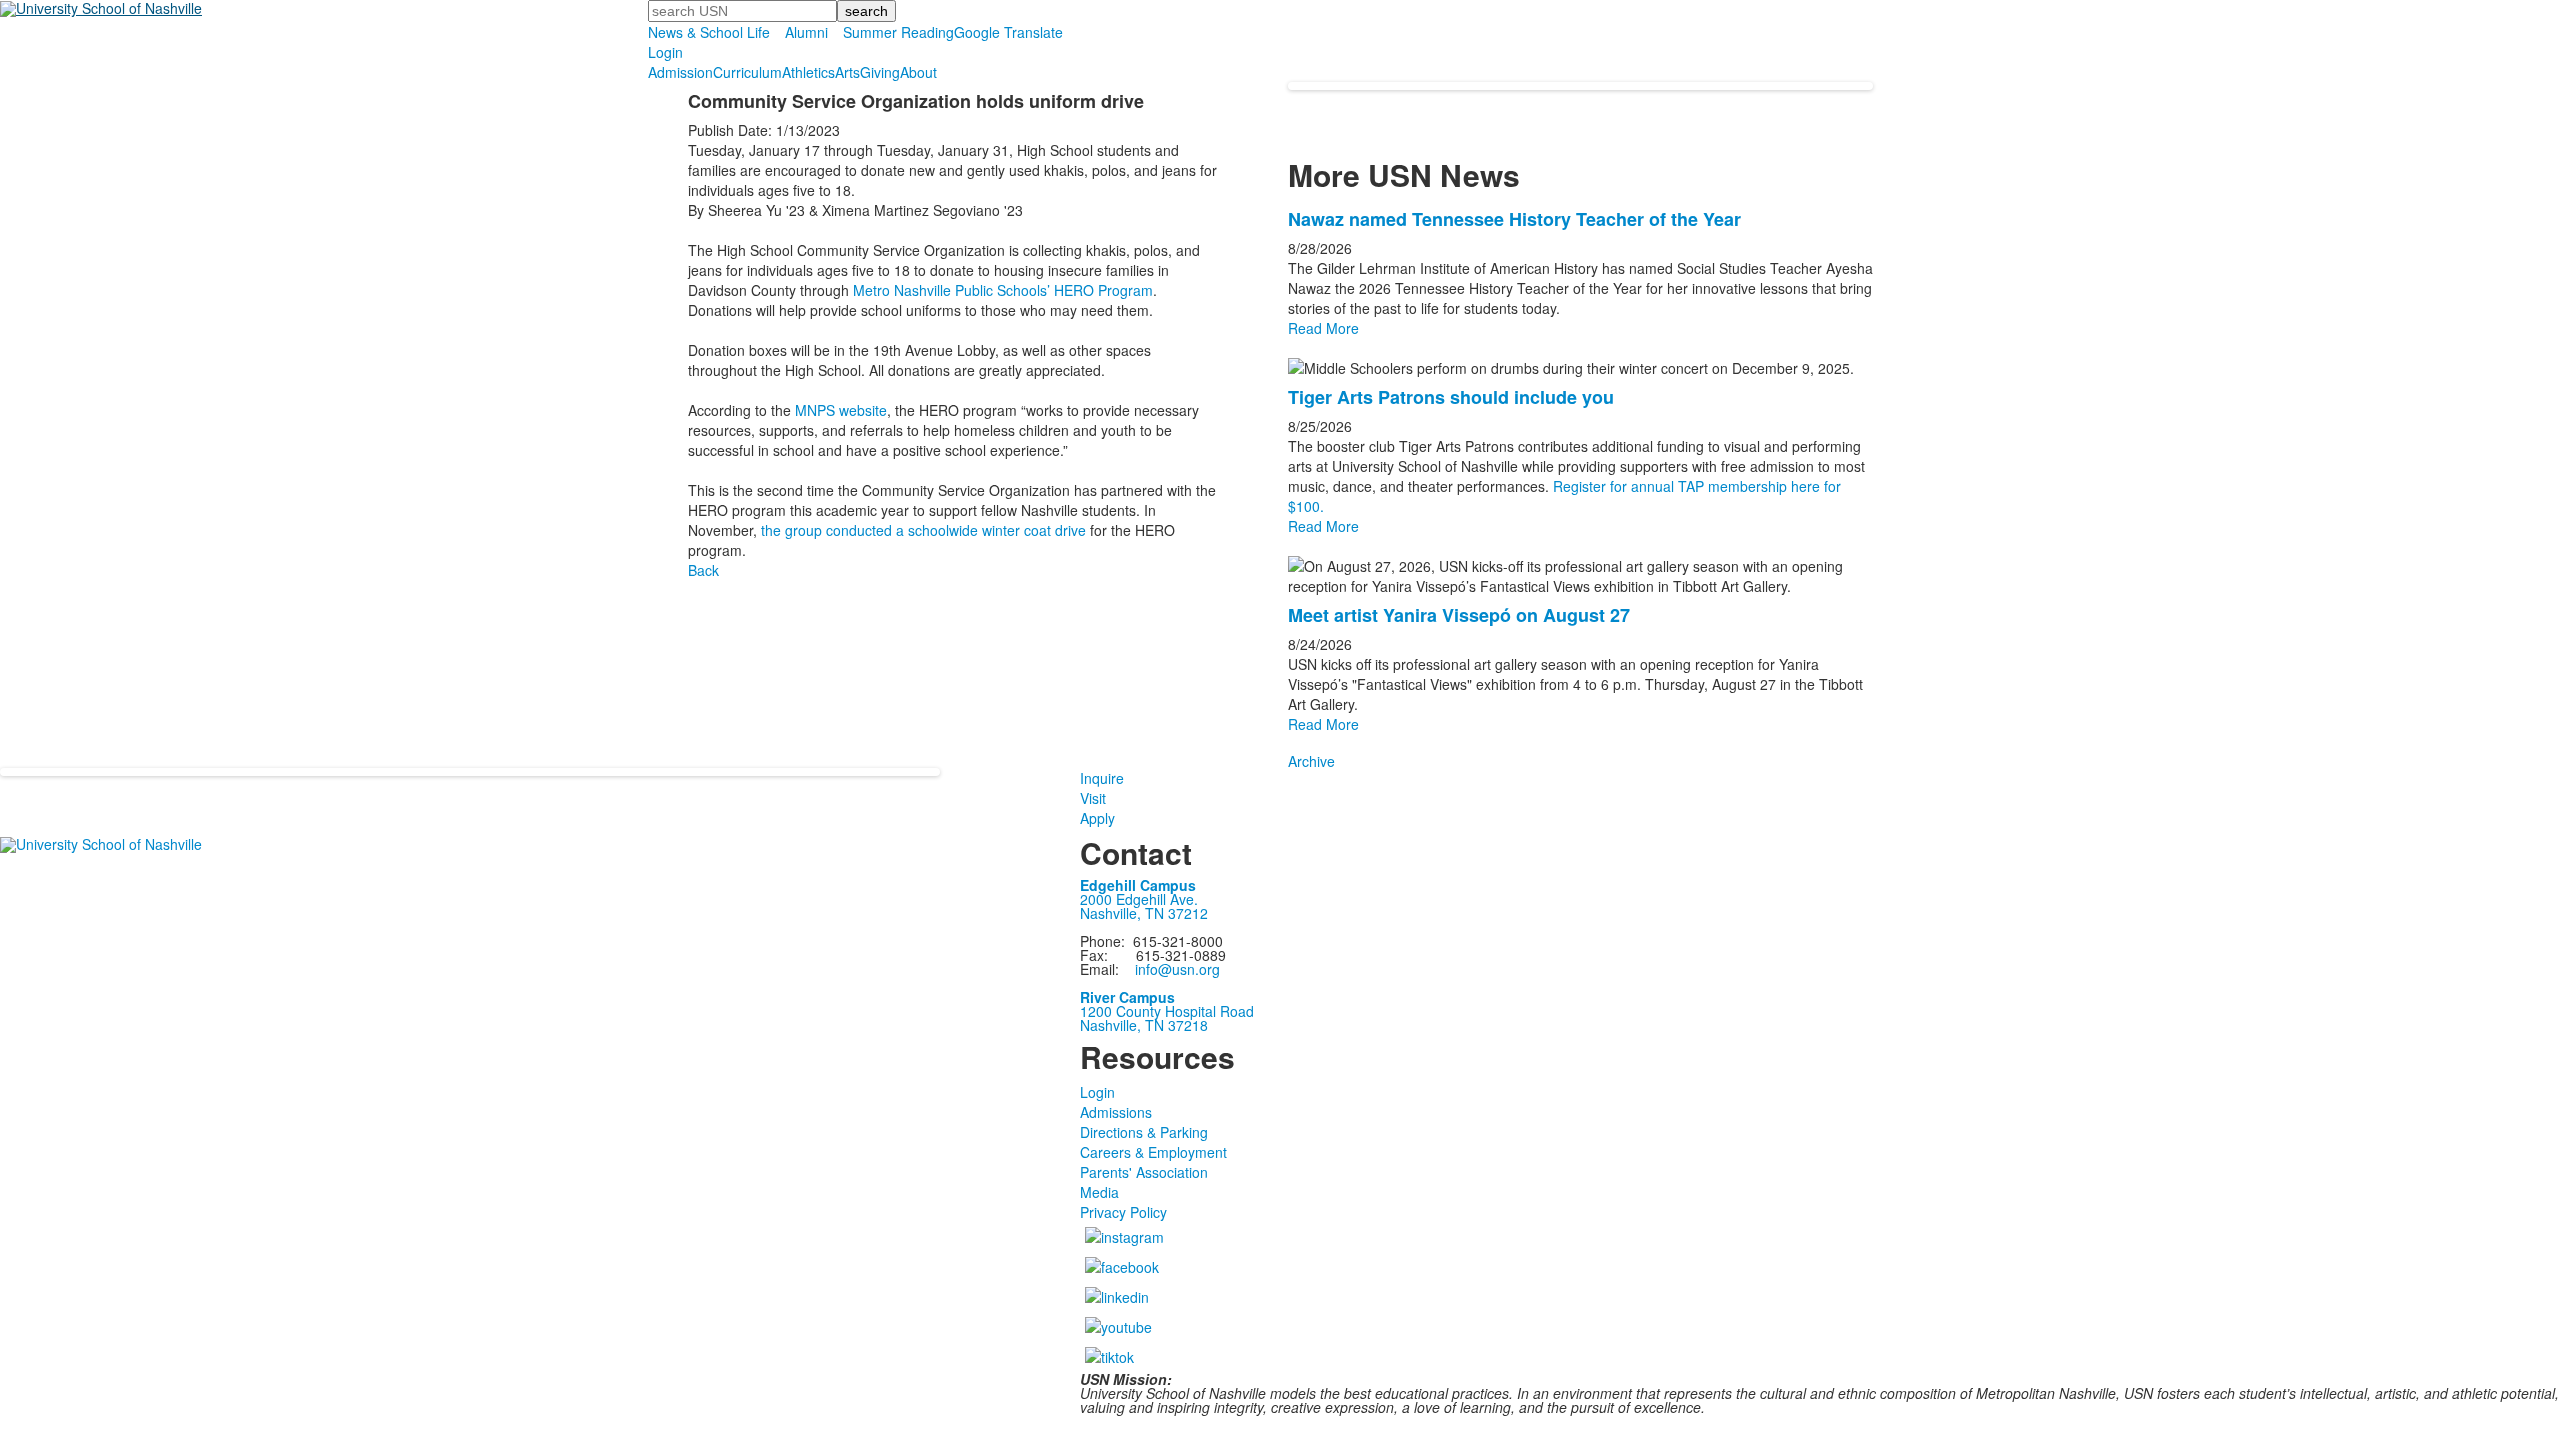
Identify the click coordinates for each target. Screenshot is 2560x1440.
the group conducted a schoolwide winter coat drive (923, 530)
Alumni (806, 32)
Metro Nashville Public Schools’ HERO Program (1003, 290)
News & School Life (709, 32)
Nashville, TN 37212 (1144, 913)
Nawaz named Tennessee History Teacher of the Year (1514, 219)
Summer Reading (898, 32)
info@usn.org (1177, 969)
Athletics (808, 72)
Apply (1097, 818)
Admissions (1116, 1112)
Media (1099, 1192)
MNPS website (841, 410)
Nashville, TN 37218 (1144, 1025)
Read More (1323, 328)
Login (665, 52)
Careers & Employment (1153, 1152)
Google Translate (1008, 32)
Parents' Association (1144, 1172)
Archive (1311, 761)
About (918, 72)
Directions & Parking (1144, 1132)
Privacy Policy (1123, 1212)
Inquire (1102, 778)
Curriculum (747, 72)
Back (703, 570)
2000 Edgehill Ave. (1139, 899)
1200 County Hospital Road (1167, 1011)
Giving (880, 72)
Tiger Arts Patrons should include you (1451, 397)
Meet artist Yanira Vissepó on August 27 (1459, 615)
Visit (1093, 798)
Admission (680, 72)
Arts (847, 72)
